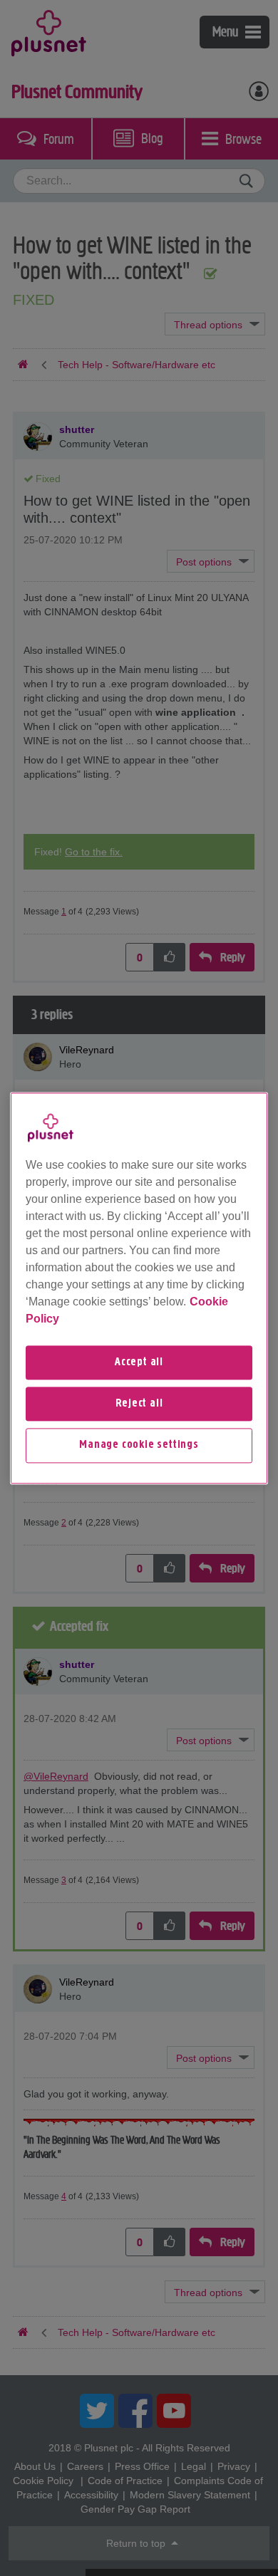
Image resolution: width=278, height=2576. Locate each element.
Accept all (139, 1362)
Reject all (139, 1404)
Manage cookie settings (139, 1446)
